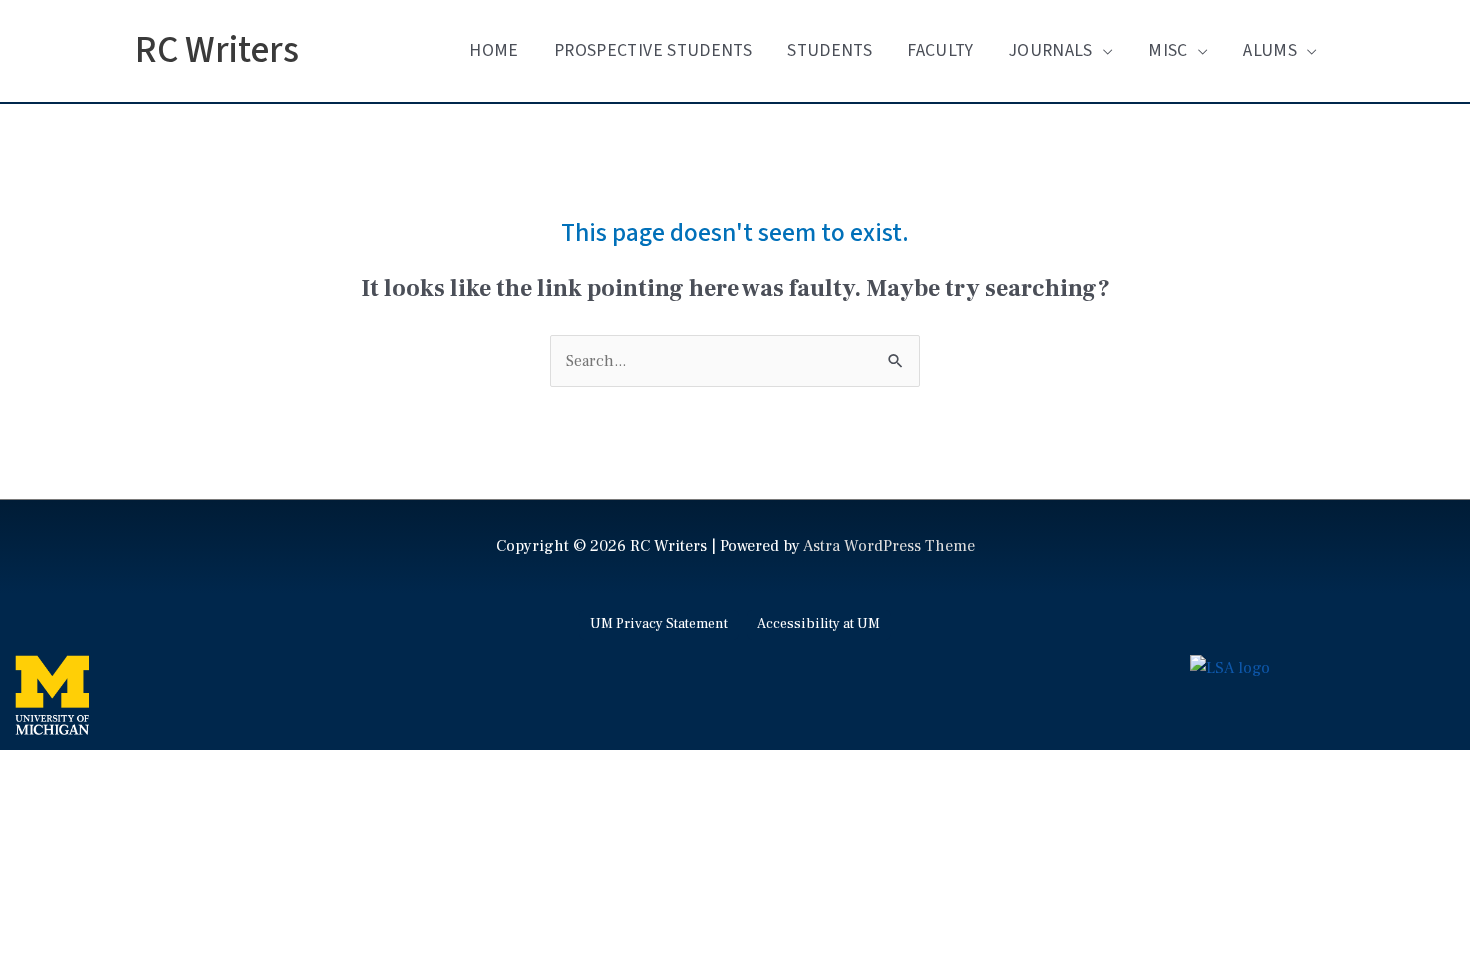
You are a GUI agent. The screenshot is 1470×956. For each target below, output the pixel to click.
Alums (1270, 50)
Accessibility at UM (818, 624)
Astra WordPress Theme (889, 546)
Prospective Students (653, 50)
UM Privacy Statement (659, 624)
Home (493, 50)
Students (829, 50)
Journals (1051, 50)
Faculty (940, 50)
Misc (1167, 50)
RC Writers (217, 50)
